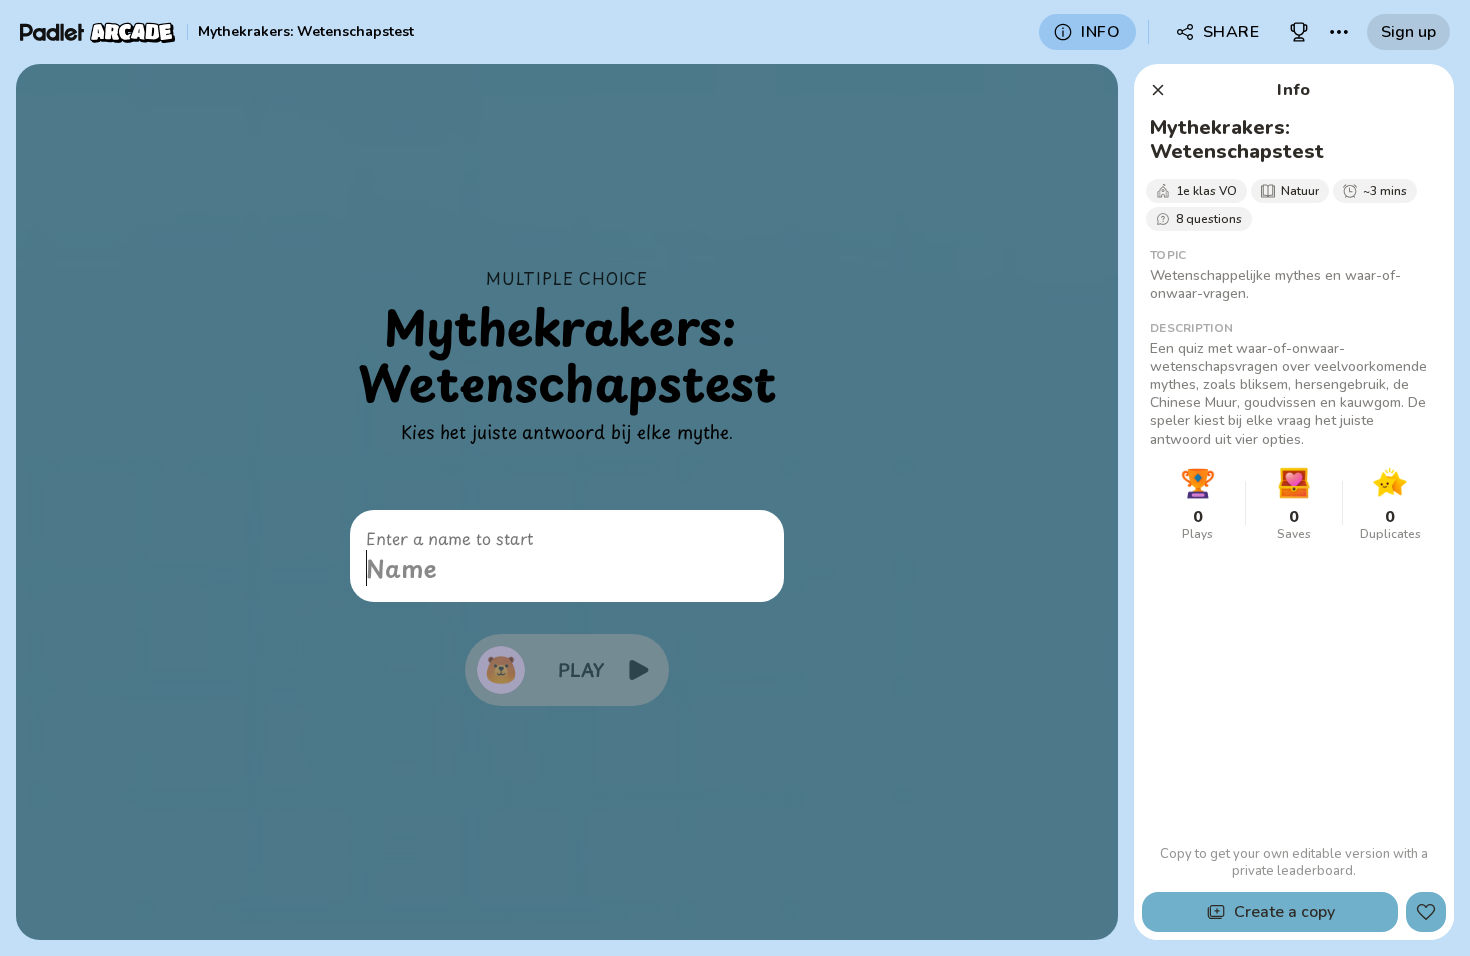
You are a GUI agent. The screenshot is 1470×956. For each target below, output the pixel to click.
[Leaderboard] (1299, 32)
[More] (1339, 32)
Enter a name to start (449, 538)
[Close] (1158, 90)
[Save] (1426, 912)
